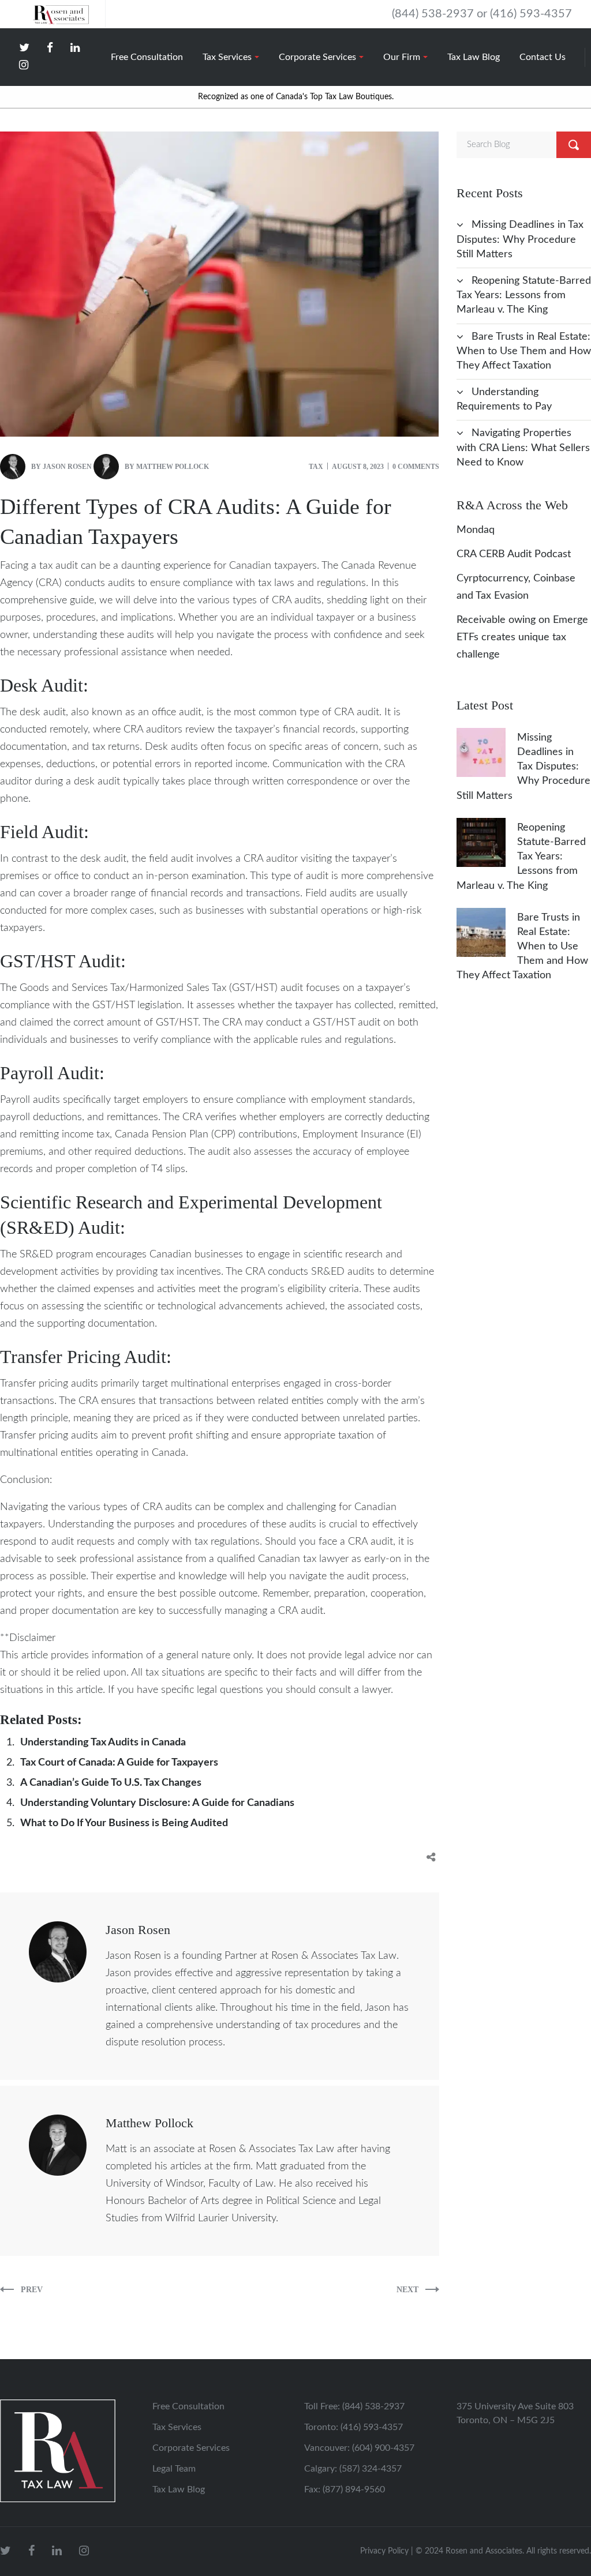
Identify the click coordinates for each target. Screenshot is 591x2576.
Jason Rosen (67, 467)
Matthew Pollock (173, 467)
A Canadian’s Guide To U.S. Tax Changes (111, 1783)
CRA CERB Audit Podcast (514, 554)
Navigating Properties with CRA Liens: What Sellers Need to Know (523, 448)
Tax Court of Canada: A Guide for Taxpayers (119, 1763)
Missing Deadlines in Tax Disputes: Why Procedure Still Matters (520, 239)
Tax (316, 467)
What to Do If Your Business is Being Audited (124, 1823)
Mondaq (476, 530)
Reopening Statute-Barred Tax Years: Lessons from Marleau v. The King (524, 295)
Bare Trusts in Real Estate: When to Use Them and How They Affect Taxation (524, 351)
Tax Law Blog (179, 2489)
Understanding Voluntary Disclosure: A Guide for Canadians (157, 1803)
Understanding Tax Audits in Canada (103, 1743)
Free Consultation (188, 2406)
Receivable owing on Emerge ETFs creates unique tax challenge (522, 637)
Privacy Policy (384, 2551)
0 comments (416, 467)
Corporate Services (191, 2448)
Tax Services (177, 2427)
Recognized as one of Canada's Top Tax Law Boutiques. (296, 97)
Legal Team (174, 2469)
